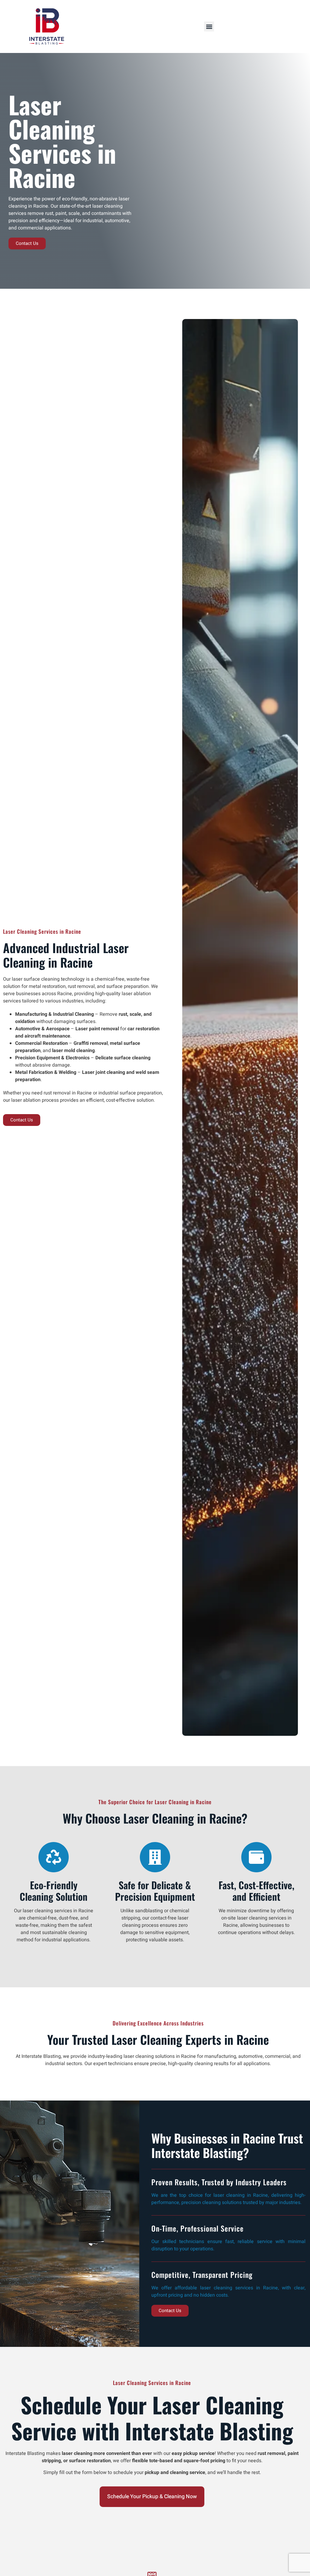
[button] (209, 26)
